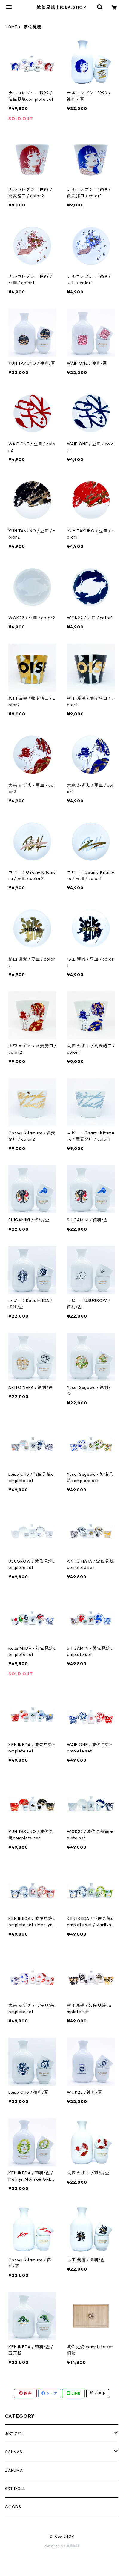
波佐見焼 (14, 2434)
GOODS (13, 2507)
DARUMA (14, 2470)
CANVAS (14, 2452)
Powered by (55, 2546)
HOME (11, 27)
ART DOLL (15, 2488)
